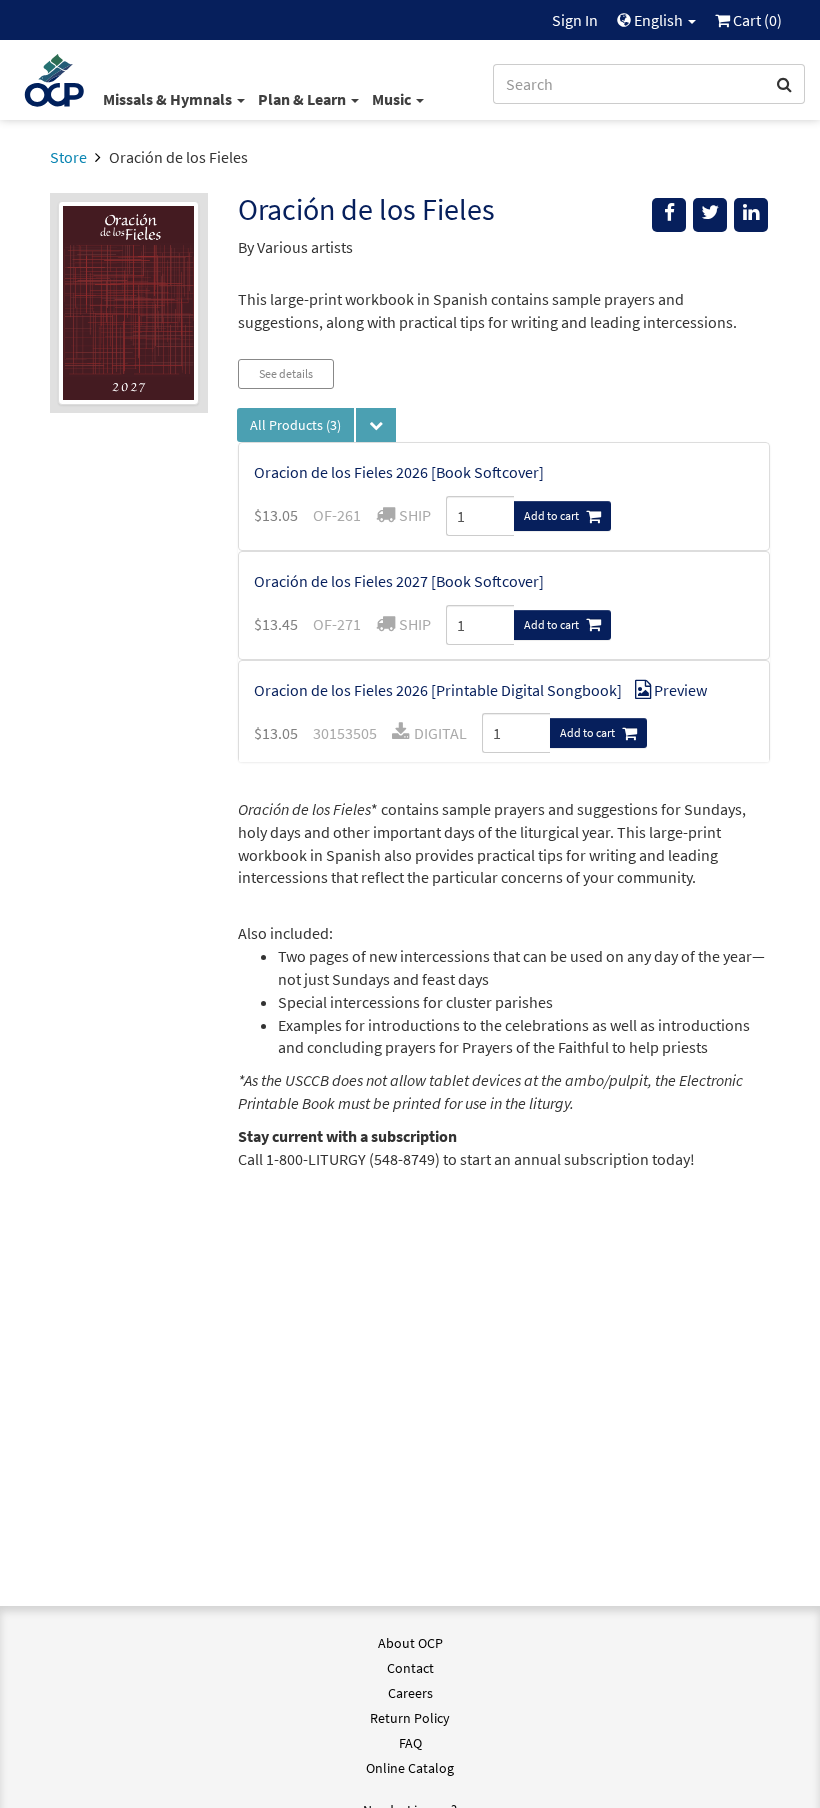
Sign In (575, 20)
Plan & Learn (303, 99)
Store (68, 157)
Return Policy (410, 1718)
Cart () (756, 20)
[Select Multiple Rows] (376, 425)
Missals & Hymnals (169, 99)
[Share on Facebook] (669, 215)
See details (286, 373)
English (658, 20)
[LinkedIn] (751, 215)
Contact (410, 1668)
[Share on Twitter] (710, 215)
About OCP (410, 1643)
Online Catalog (410, 1768)
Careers (410, 1693)
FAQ (410, 1743)
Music (393, 99)
